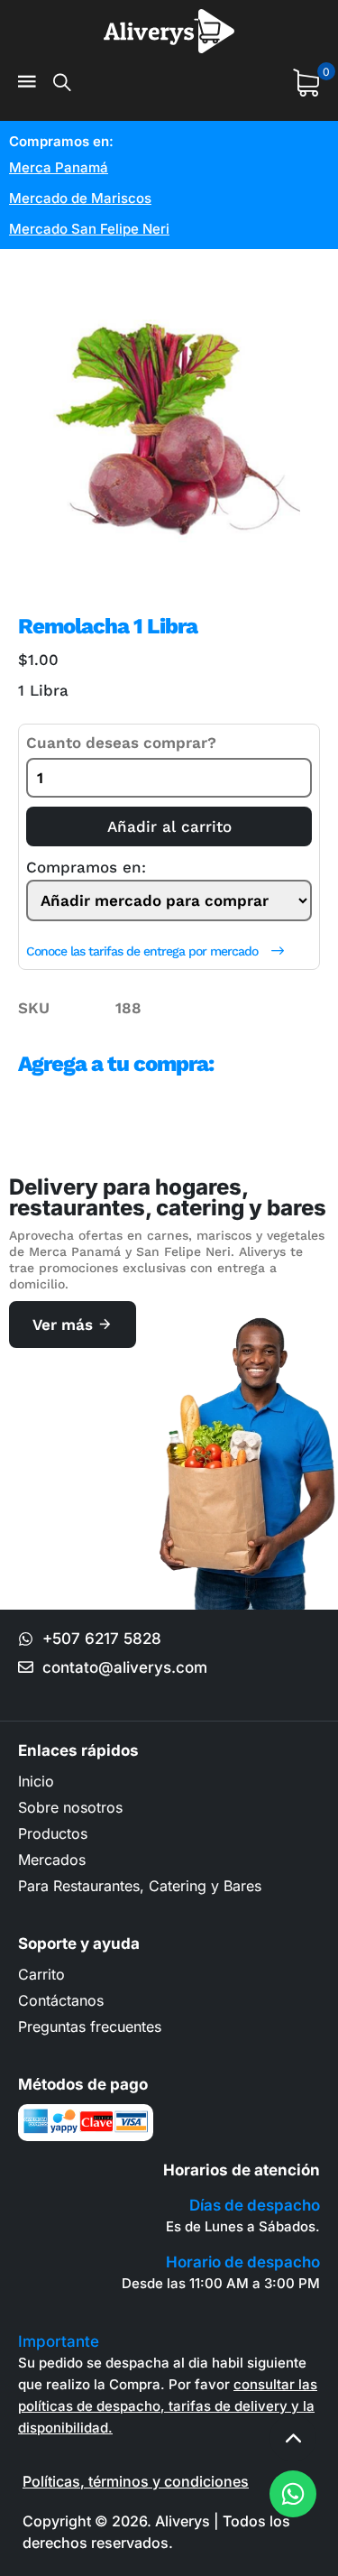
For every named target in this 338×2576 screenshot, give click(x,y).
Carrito (41, 1974)
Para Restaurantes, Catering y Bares (140, 1886)
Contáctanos (61, 2000)
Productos (53, 1833)
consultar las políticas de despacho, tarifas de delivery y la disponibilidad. (168, 2406)
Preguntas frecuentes (90, 2027)
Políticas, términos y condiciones (136, 2481)
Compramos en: (86, 868)
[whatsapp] (293, 2494)
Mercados (52, 1860)
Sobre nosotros (70, 1807)
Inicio (36, 1781)
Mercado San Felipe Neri (89, 229)
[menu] (27, 83)
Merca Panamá (59, 167)
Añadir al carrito (169, 826)
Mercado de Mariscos (80, 198)
